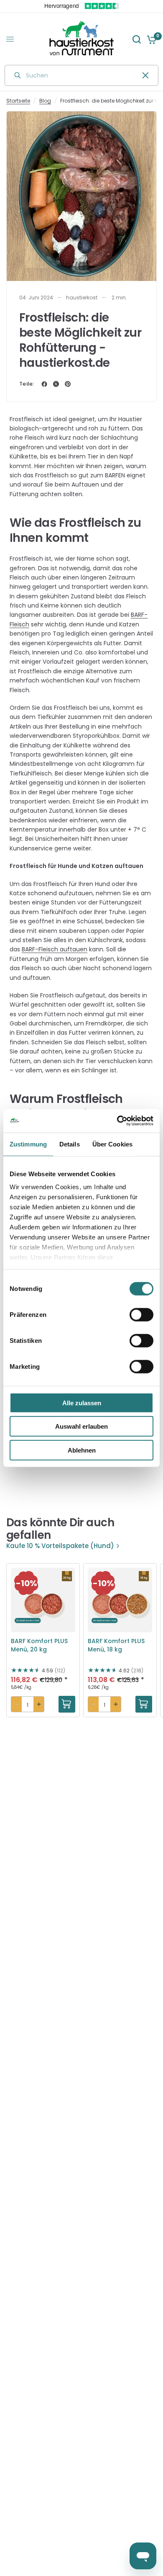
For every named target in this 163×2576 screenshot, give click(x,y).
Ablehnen (82, 1450)
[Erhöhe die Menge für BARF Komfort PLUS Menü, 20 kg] (39, 1704)
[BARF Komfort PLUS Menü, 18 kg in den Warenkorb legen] (144, 1704)
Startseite (18, 101)
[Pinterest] (68, 384)
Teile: (27, 384)
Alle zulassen (82, 1403)
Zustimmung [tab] (28, 1144)
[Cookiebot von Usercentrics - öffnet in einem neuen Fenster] (117, 1121)
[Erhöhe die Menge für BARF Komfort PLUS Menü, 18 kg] (116, 1704)
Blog (45, 101)
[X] (56, 384)
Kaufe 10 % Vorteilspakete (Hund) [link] (60, 1546)
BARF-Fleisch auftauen (55, 949)
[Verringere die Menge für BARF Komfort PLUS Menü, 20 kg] (17, 1704)
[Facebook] (44, 384)
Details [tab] (70, 1144)
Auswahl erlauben (81, 1426)
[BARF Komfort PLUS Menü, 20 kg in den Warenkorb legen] (67, 1704)
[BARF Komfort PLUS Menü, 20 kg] (43, 1600)
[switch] (141, 1314)
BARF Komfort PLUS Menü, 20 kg (39, 1645)
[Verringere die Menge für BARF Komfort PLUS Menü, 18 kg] (93, 1704)
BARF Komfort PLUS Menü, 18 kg (116, 1645)
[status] (26, 1583)
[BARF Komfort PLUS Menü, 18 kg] (120, 1600)
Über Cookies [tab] (112, 1144)
